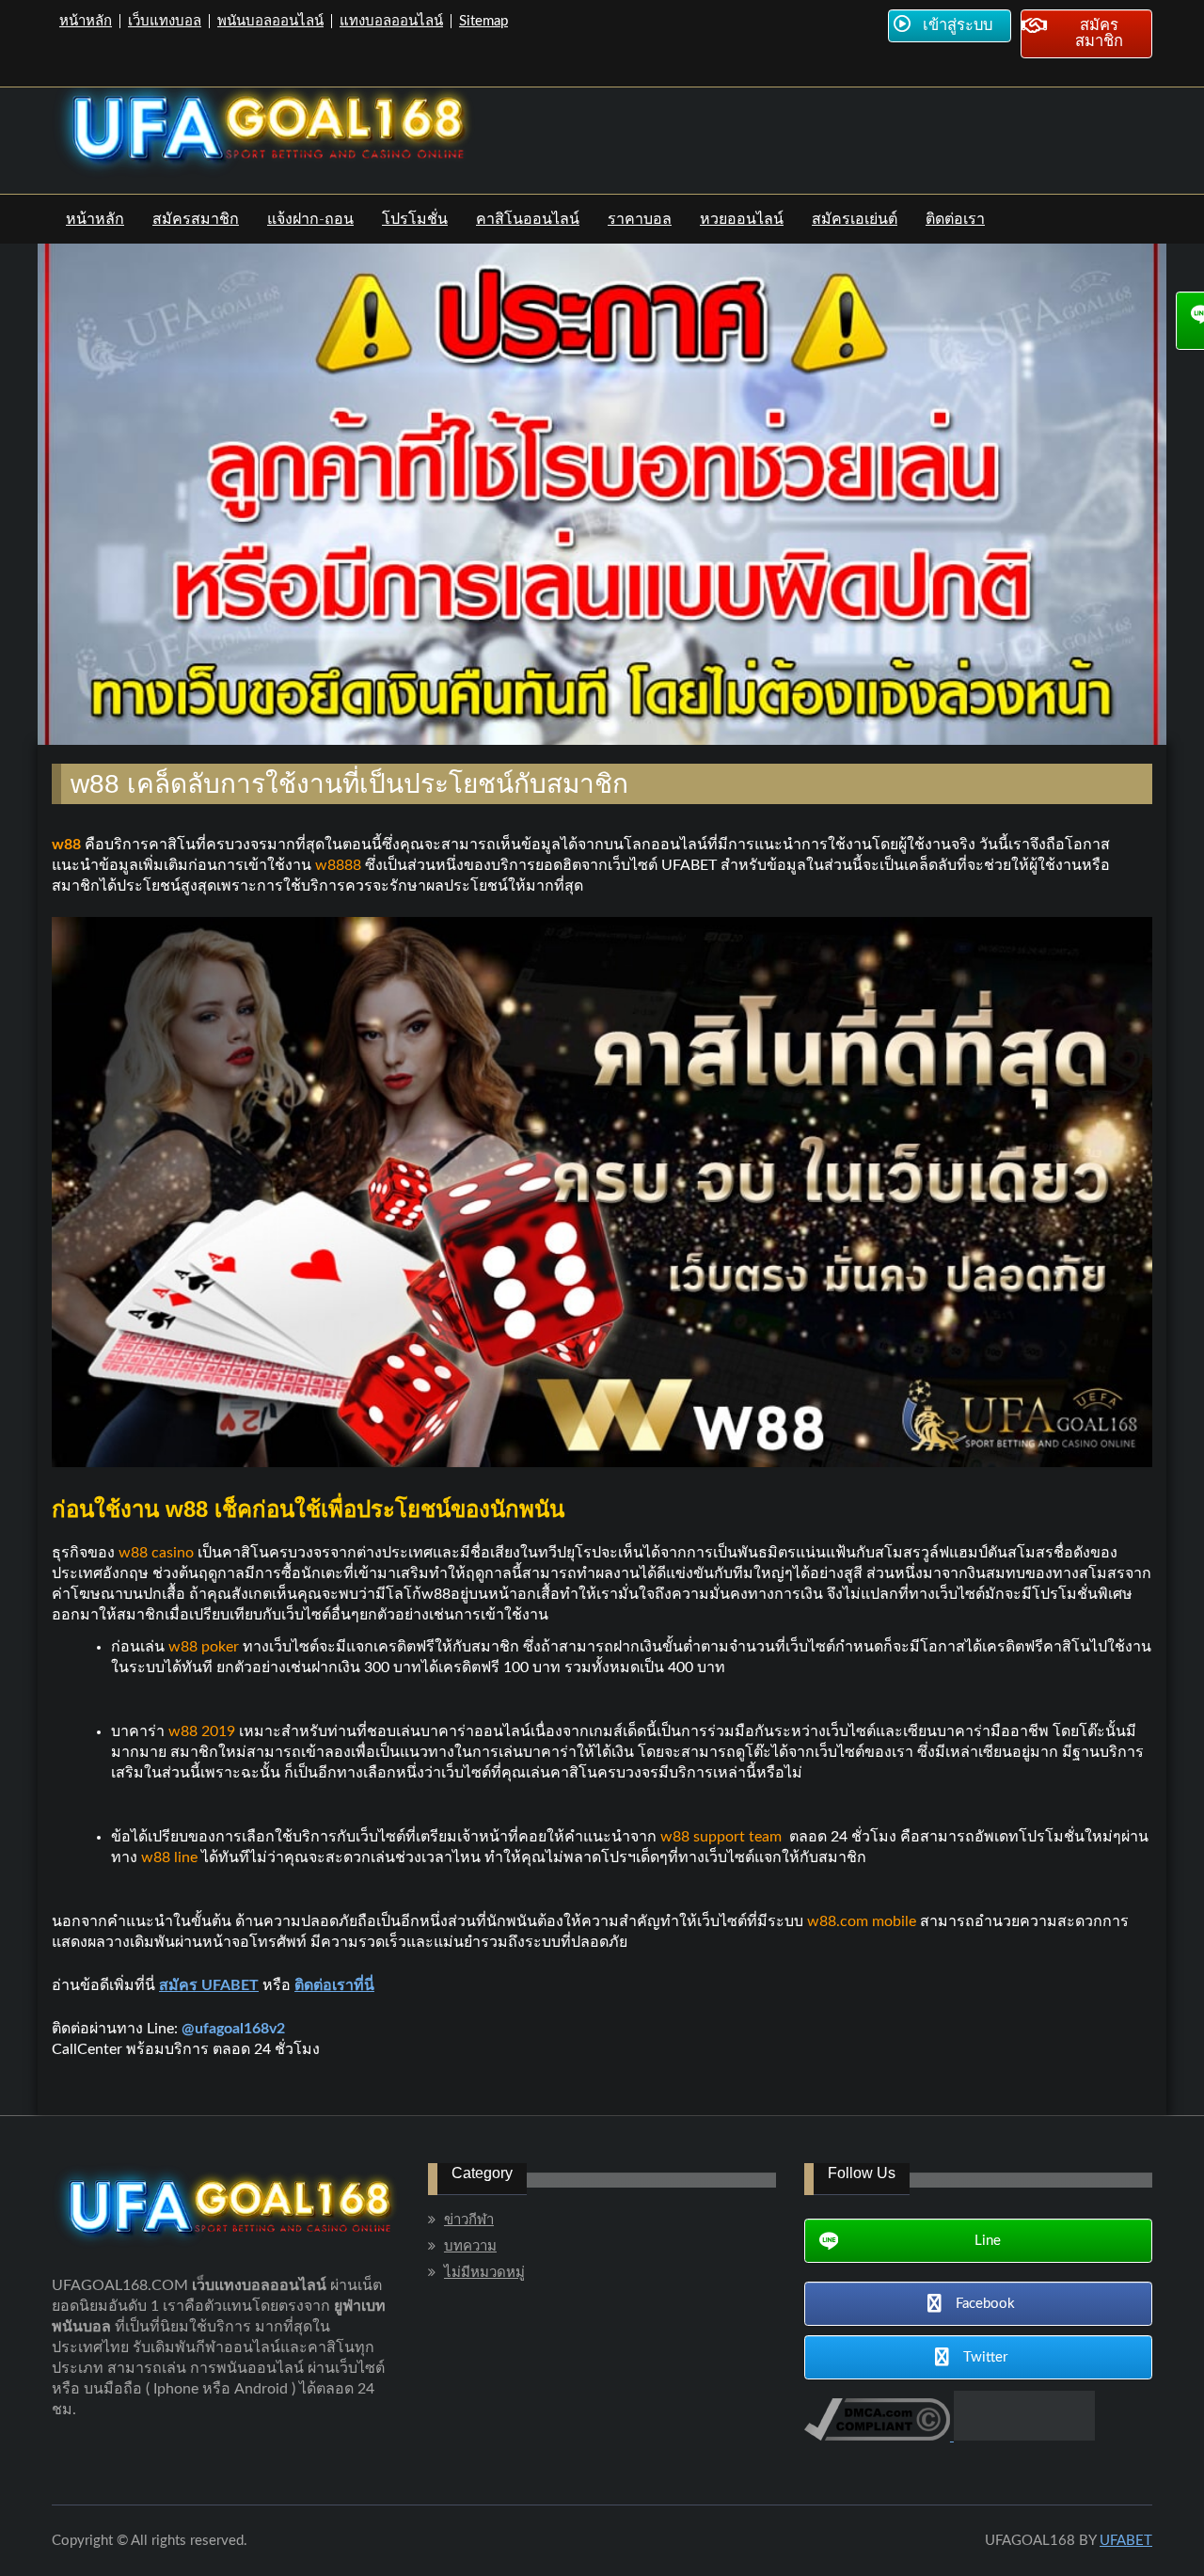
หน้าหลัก (86, 21)
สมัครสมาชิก (196, 219)
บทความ (470, 2246)
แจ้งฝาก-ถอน (310, 219)
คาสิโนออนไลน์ (528, 219)
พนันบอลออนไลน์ (270, 21)
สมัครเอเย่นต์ (855, 219)
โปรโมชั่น (415, 219)
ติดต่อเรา (955, 219)
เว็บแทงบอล (165, 21)
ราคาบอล (640, 219)
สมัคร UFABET (209, 1985)
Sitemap (483, 21)
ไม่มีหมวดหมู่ (484, 2273)
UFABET (1126, 2541)
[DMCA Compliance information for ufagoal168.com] (877, 2436)
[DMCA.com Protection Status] (1022, 2436)
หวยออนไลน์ (742, 219)
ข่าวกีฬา (469, 2220)
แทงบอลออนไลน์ (391, 21)
